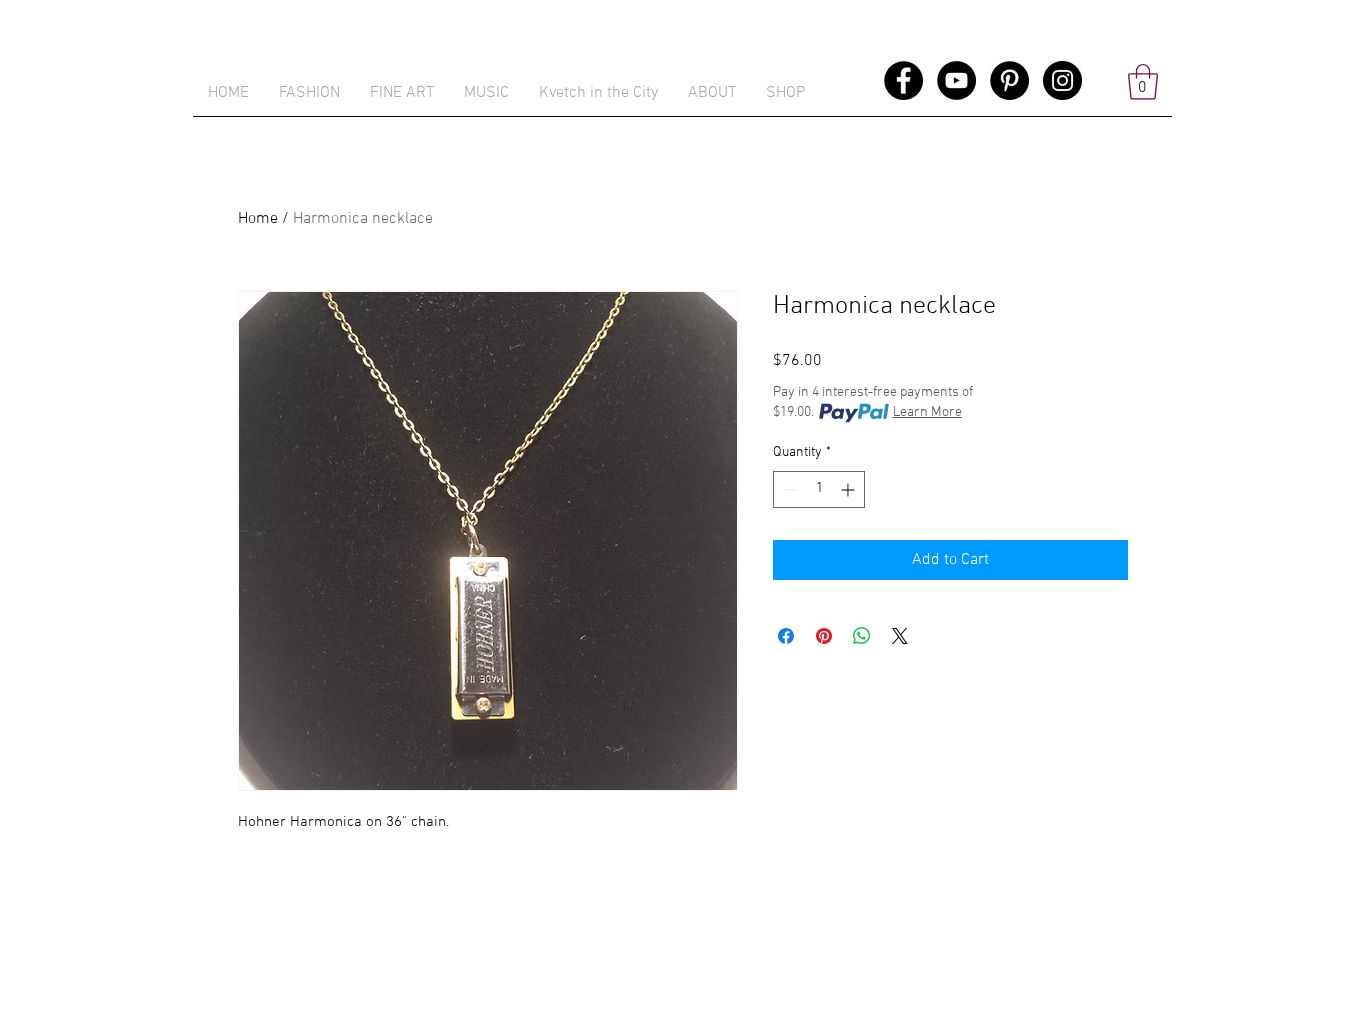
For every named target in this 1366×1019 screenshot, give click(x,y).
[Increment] (849, 489)
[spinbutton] (819, 489)
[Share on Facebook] (786, 636)
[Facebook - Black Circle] (903, 80)
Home (258, 219)
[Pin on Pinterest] (824, 636)
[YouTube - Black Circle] (956, 80)
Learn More (927, 412)
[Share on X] (900, 636)
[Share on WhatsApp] (862, 636)
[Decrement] (788, 489)
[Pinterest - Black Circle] (1009, 80)
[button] (785, 93)
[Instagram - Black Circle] (1062, 80)
